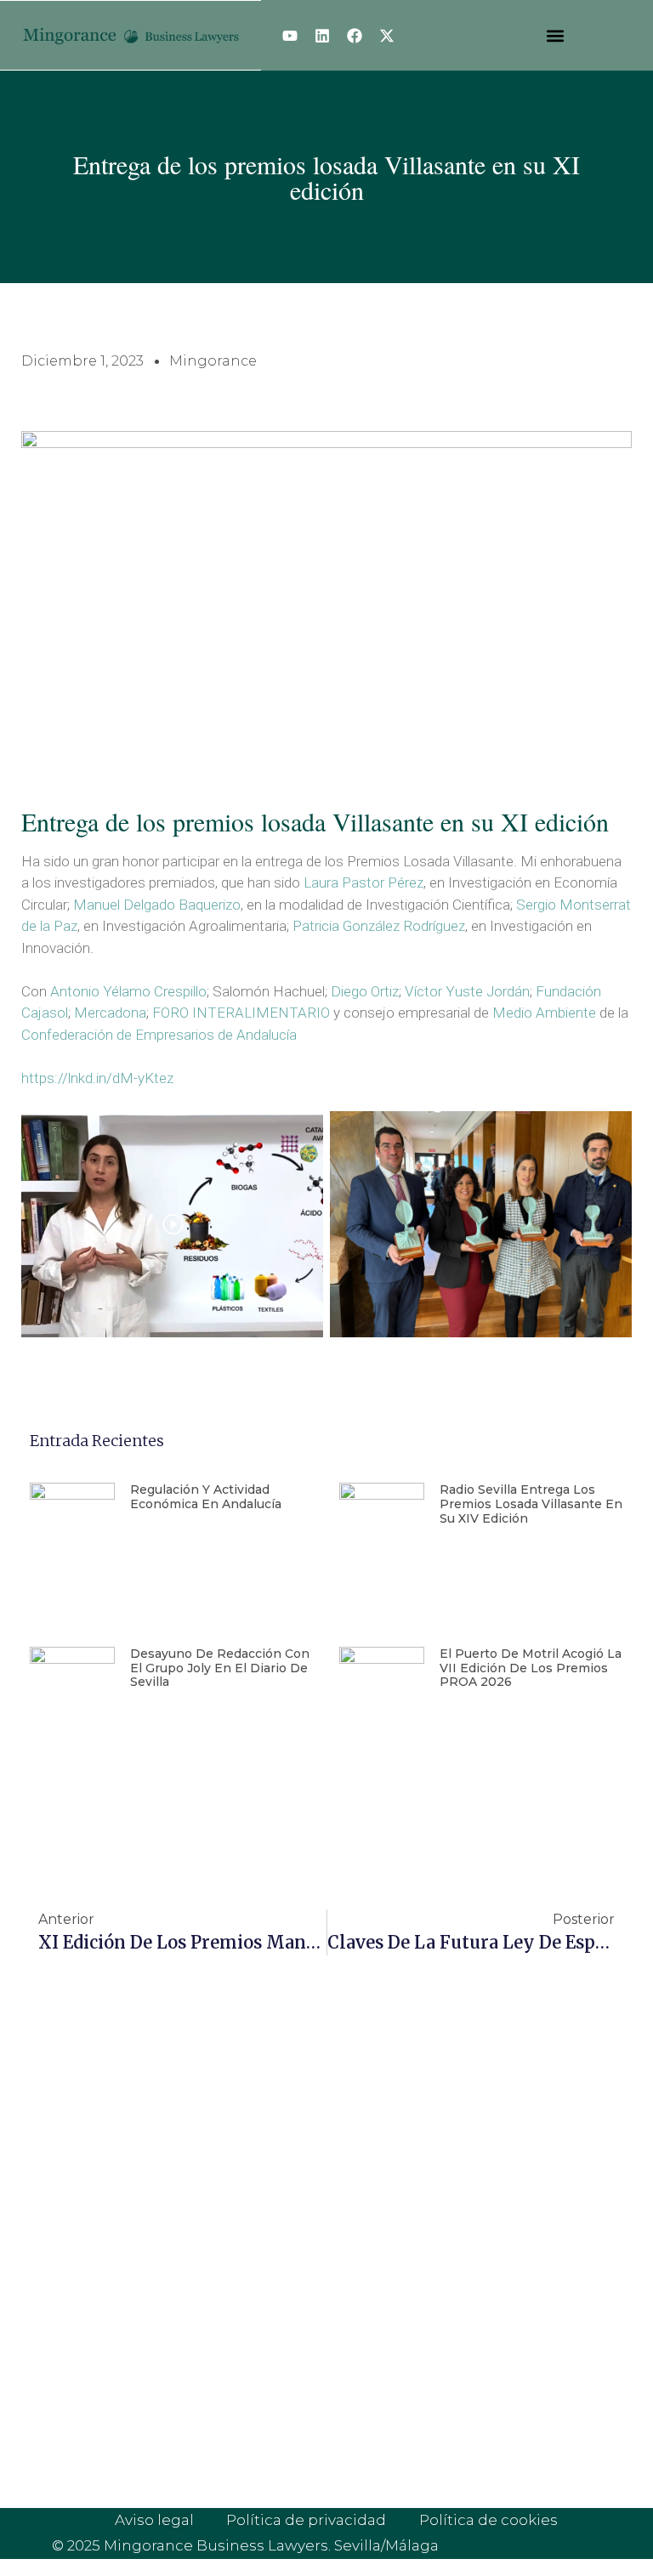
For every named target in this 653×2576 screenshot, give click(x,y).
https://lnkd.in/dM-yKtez (97, 1078)
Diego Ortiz (365, 991)
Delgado (149, 905)
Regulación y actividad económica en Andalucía (206, 1497)
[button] (555, 35)
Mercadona (110, 1013)
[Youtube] (290, 36)
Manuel (97, 905)
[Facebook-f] (371, 2176)
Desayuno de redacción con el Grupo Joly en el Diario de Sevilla (220, 1668)
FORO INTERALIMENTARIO (241, 1013)
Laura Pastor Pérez (363, 882)
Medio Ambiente (544, 1013)
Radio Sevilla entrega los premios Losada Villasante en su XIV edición (531, 1504)
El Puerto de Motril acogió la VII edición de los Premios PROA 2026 (531, 1668)
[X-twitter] (387, 36)
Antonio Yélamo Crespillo (128, 991)
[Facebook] (355, 36)
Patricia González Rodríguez (379, 926)
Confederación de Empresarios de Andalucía (159, 1035)
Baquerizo (210, 905)
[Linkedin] (322, 36)
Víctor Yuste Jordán (467, 991)
